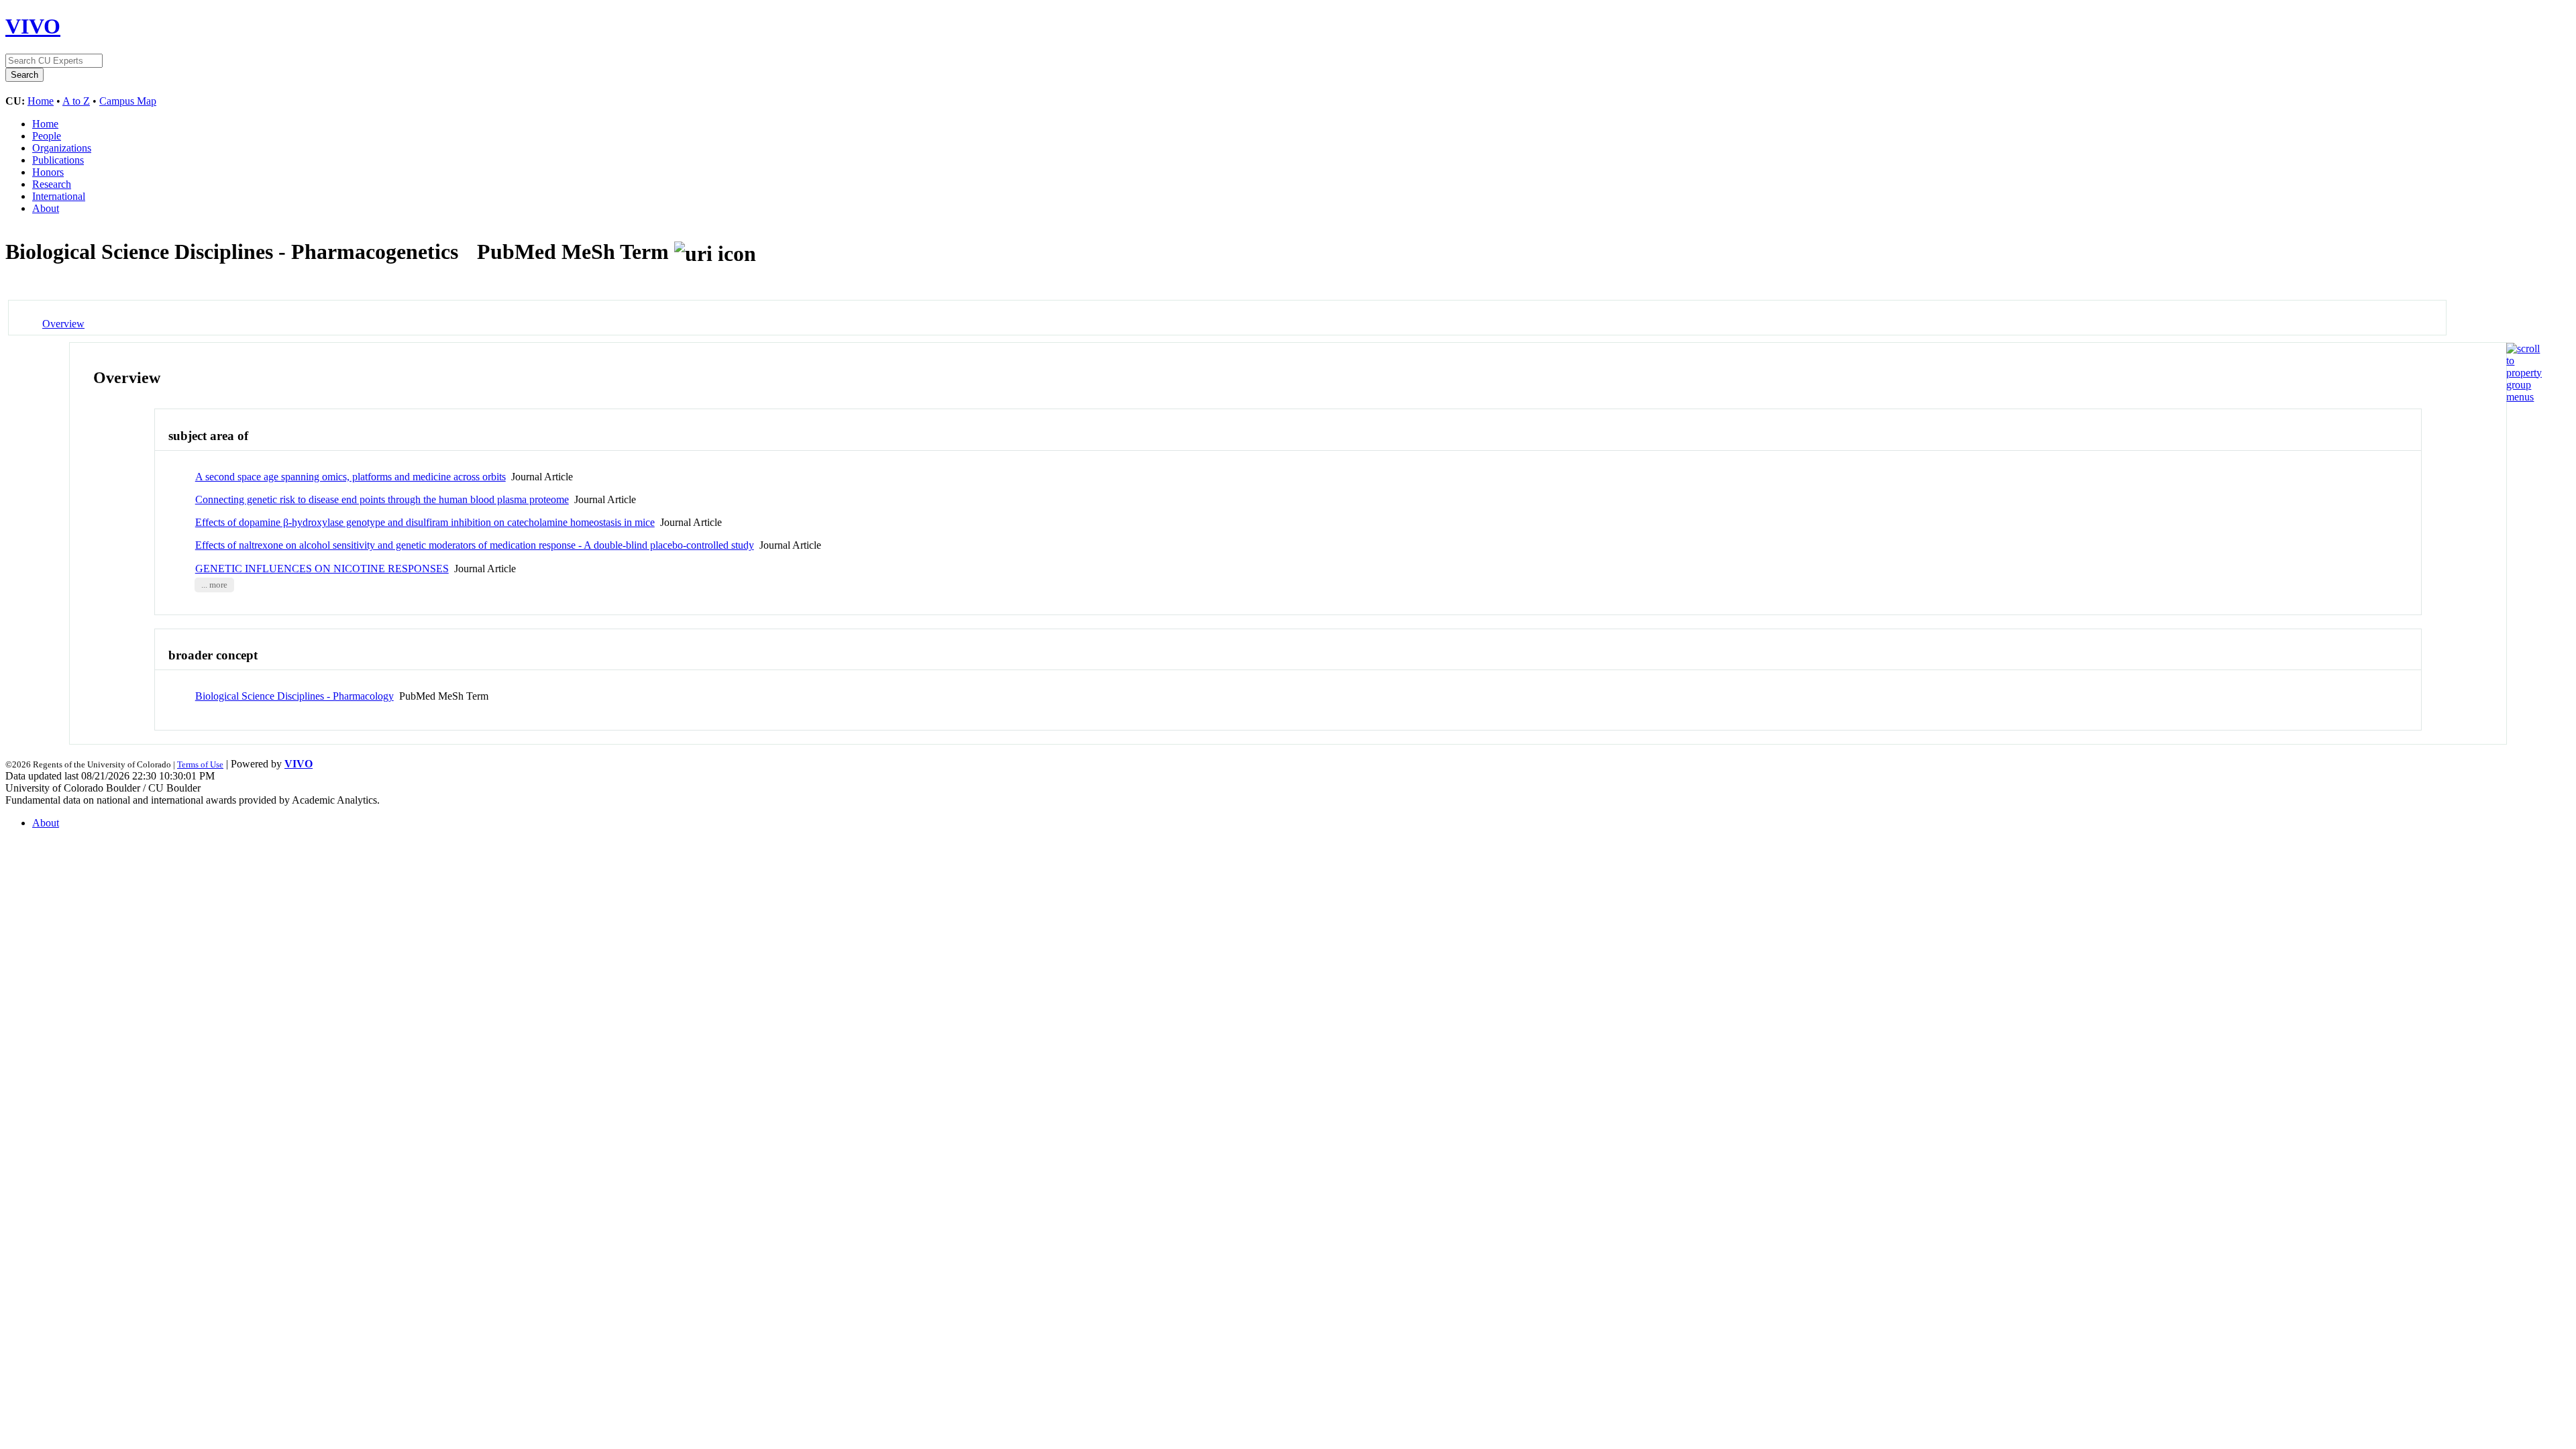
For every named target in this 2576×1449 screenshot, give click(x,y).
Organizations (62, 148)
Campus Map (128, 101)
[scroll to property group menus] (2524, 397)
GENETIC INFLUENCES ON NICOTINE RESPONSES (322, 569)
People (47, 136)
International (59, 196)
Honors (48, 172)
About (46, 208)
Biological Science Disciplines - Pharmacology (294, 696)
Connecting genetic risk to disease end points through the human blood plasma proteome (382, 499)
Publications (58, 160)
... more (214, 585)
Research (52, 184)
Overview (63, 324)
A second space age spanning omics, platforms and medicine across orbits (351, 477)
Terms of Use (200, 764)
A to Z (76, 101)
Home (41, 101)
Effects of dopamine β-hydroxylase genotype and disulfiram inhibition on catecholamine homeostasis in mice (425, 522)
